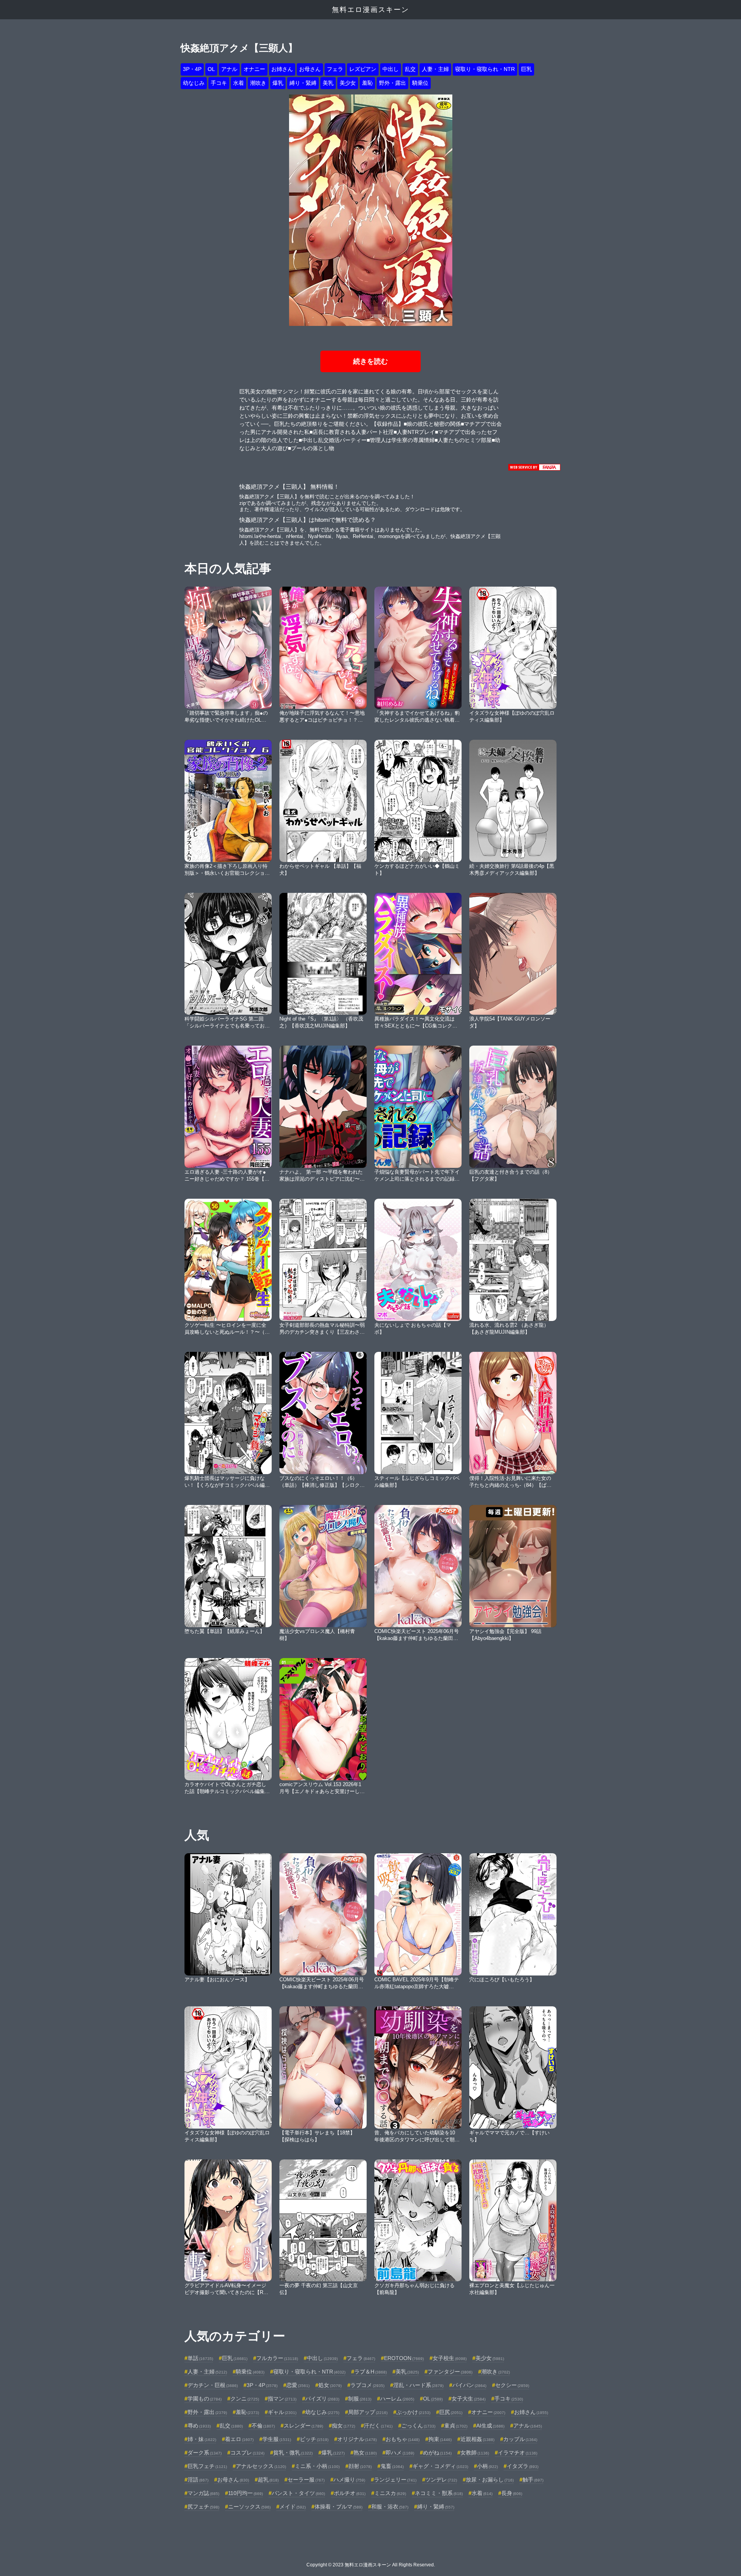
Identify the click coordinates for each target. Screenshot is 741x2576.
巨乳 (526, 69)
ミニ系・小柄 (317, 2466)
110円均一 (245, 2493)
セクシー (512, 2385)
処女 (330, 2385)
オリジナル (357, 2439)
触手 (533, 2480)
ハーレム (397, 2399)
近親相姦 (477, 2439)
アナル (229, 69)
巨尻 (451, 2412)
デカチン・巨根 (213, 2385)
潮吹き (258, 83)
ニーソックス (249, 2507)
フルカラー (277, 2358)
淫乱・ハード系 (418, 2385)
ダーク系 (205, 2453)
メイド (293, 2507)
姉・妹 (202, 2439)
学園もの (205, 2399)
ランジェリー (395, 2480)
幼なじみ (194, 83)
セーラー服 (306, 2480)
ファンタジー (450, 2372)
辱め (199, 2426)
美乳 (328, 83)
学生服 (277, 2439)
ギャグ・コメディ (440, 2466)
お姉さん (282, 69)
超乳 (268, 2480)
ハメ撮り (349, 2480)
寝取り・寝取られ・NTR (485, 69)
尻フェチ (203, 2507)
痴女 (343, 2426)
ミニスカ (390, 2493)
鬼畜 (392, 2466)
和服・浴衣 (390, 2507)
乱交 (410, 69)
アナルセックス (261, 2466)
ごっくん (418, 2426)
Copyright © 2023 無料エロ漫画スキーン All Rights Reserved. (371, 2565)
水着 (239, 83)
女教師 (475, 2453)
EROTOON (404, 2358)
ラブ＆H (370, 2372)
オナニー (254, 69)
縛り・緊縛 (303, 83)
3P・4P (192, 69)
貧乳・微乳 (293, 2453)
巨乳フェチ (207, 2466)
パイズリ (322, 2399)
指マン (282, 2399)
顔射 (360, 2466)
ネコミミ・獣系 (439, 2493)
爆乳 (278, 83)
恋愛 (298, 2385)
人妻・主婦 (435, 69)
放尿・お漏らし (490, 2480)
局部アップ (368, 2412)
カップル (520, 2439)
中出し (391, 69)
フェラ (335, 69)
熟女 (365, 2453)
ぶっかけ (413, 2412)
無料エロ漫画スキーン (370, 10)
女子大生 (469, 2399)
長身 (512, 2493)
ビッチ (314, 2439)
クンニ (245, 2399)
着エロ (239, 2439)
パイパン (469, 2385)
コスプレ (247, 2453)
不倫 (263, 2426)
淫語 (198, 2480)
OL (211, 69)
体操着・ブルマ (338, 2507)
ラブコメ (367, 2385)
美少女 (348, 83)
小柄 (487, 2466)
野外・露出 (392, 83)
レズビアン (363, 69)
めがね (437, 2453)
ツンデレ (441, 2480)
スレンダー (303, 2426)
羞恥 (367, 83)
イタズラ (523, 2466)
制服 (360, 2399)
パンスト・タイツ (298, 2493)
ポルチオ (350, 2493)
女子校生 (450, 2358)
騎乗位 (420, 83)
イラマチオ (518, 2453)
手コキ (219, 83)
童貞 (456, 2426)
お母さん (310, 69)
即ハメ (400, 2453)
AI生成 (490, 2426)
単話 (200, 2358)
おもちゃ (403, 2439)
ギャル (282, 2412)
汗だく (378, 2426)
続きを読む (370, 361)
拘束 (440, 2439)
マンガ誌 (203, 2493)
